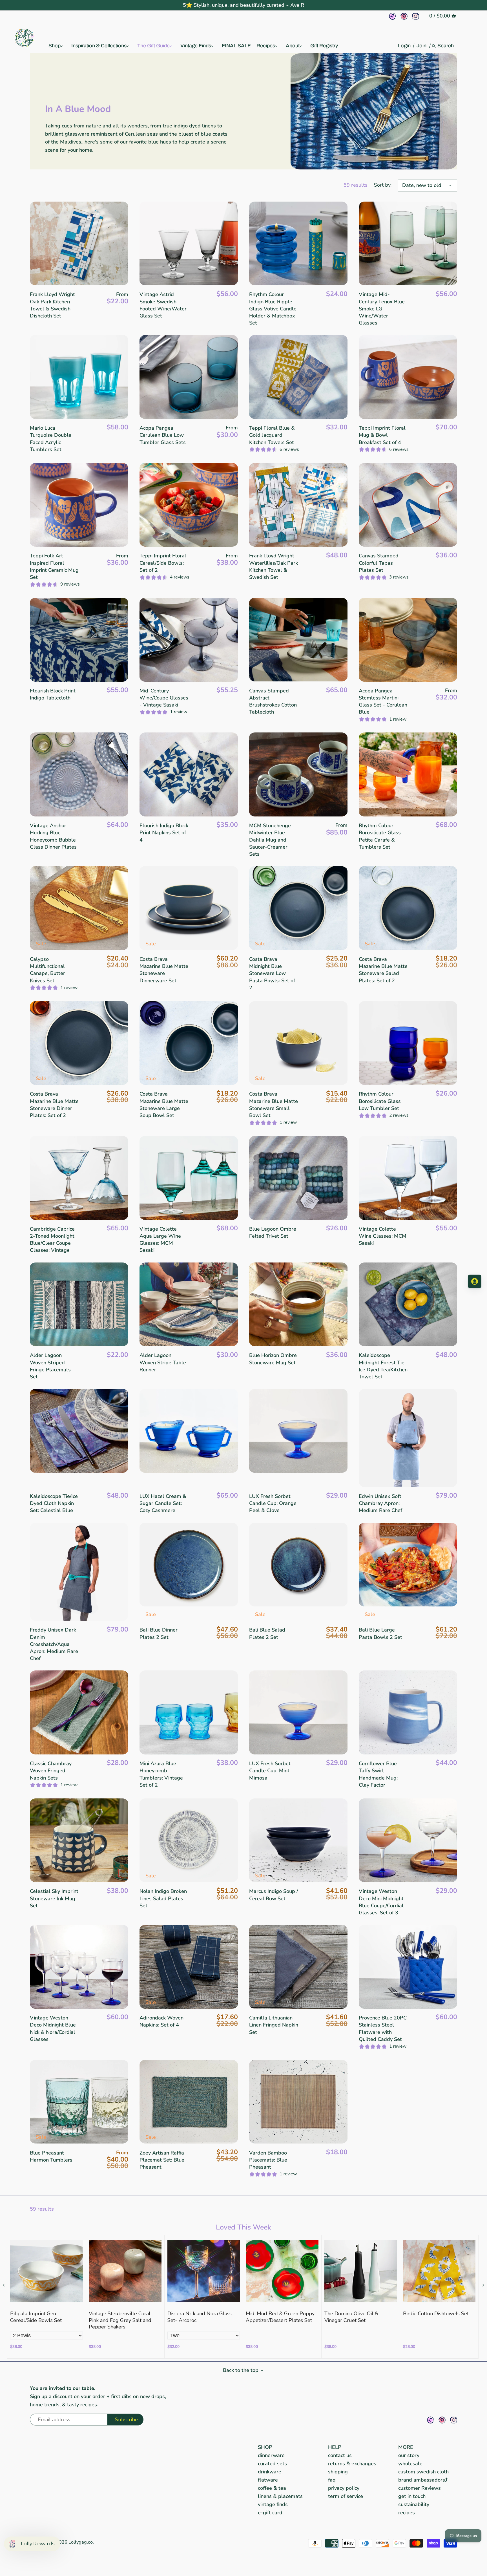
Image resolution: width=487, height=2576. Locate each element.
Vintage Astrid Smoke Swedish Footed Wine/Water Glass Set (163, 305)
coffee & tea (272, 2488)
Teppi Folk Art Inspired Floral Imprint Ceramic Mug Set (54, 566)
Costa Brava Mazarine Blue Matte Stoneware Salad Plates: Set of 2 (383, 970)
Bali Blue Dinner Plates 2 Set (159, 1633)
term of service (346, 2496)
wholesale (410, 2464)
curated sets (272, 2464)
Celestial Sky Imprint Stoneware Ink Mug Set (54, 1898)
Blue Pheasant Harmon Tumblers (51, 2156)
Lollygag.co (81, 2542)
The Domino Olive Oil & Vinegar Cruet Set (351, 2317)
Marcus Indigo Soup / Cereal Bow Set (274, 1895)
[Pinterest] (404, 16)
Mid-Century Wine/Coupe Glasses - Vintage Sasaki (164, 698)
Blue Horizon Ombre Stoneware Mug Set (273, 1359)
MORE (406, 2447)
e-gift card (270, 2513)
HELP (335, 2447)
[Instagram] (416, 16)
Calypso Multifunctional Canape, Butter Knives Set (47, 970)
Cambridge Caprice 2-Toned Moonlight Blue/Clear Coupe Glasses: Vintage (52, 1240)
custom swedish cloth (423, 2472)
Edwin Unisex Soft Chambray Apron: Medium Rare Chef (380, 1503)
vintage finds (273, 2504)
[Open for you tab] (475, 1281)
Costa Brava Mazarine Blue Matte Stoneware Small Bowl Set (274, 1105)
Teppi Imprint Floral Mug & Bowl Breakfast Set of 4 (382, 435)
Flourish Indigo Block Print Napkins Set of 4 (164, 833)
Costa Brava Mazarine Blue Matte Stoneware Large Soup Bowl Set (164, 1105)
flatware (268, 2480)
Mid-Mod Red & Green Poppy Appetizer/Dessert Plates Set (280, 2317)
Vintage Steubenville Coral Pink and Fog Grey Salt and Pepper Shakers (120, 2320)
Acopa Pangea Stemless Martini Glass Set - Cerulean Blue (383, 701)
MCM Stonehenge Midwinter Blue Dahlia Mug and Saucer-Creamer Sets (270, 840)
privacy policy (344, 2488)
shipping (338, 2472)
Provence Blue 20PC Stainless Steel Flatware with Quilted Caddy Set (383, 2028)
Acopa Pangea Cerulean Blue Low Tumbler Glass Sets (163, 435)
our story (409, 2455)
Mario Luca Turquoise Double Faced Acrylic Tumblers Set (51, 439)
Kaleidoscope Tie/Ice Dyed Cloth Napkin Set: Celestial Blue (54, 1503)
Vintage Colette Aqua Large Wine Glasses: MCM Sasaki (160, 1240)
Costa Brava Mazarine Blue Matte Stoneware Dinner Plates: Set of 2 (54, 1105)
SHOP (265, 2447)
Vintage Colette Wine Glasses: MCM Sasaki (383, 1236)
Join (421, 46)
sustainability (414, 2504)
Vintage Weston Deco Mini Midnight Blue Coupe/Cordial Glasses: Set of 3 (381, 1902)
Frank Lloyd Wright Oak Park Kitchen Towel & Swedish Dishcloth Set (52, 305)
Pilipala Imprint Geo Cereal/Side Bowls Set (36, 2317)
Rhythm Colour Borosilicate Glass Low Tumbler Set (380, 1101)
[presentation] (4, 2285)
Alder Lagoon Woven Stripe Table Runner (163, 1362)
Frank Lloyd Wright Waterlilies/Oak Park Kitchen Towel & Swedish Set (274, 566)
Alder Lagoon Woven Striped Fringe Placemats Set (50, 1366)
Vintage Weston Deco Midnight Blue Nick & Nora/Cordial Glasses (53, 2028)
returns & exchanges (352, 2464)
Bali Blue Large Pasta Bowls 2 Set (380, 1633)
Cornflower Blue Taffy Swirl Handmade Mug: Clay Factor (378, 1774)
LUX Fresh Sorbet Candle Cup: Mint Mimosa (270, 1771)
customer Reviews (420, 2488)
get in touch (412, 2496)
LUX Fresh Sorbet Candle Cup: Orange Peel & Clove (273, 1503)
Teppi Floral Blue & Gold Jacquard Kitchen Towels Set (272, 435)
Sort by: (383, 185)
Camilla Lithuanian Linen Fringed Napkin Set (274, 2025)
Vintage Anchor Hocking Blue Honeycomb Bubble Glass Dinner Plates (53, 836)
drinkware (270, 2472)
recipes (407, 2513)
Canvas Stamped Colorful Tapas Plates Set (379, 563)
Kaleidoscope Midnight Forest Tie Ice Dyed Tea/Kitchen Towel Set (383, 1366)
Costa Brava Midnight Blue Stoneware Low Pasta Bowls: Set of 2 (272, 973)
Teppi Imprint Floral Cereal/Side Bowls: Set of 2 (163, 563)
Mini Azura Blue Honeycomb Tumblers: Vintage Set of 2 (161, 1774)
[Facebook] (392, 16)
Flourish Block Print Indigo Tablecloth (53, 694)
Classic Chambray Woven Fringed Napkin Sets (51, 1771)
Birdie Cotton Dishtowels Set (436, 2314)
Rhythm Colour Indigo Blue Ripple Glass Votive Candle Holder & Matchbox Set (273, 309)
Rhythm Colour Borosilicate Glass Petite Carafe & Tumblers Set (380, 836)
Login (404, 46)
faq (332, 2480)
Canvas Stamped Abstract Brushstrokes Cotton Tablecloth (273, 701)
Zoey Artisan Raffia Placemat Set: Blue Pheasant (162, 2160)
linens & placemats (280, 2496)
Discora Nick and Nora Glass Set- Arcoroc (200, 2317)
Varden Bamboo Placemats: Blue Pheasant (268, 2160)
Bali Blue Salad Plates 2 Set (267, 1633)
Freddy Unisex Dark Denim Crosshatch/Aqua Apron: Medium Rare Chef (54, 1644)
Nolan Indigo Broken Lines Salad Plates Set (163, 1898)
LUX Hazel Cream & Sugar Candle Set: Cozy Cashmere (163, 1503)
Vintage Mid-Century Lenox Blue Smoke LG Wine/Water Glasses (382, 309)
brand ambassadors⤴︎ (423, 2480)
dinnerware (271, 2455)
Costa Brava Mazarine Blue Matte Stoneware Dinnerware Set (164, 970)
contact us (340, 2455)
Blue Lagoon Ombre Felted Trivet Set (273, 1232)
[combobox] (446, 46)
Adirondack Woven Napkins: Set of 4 (161, 2021)
